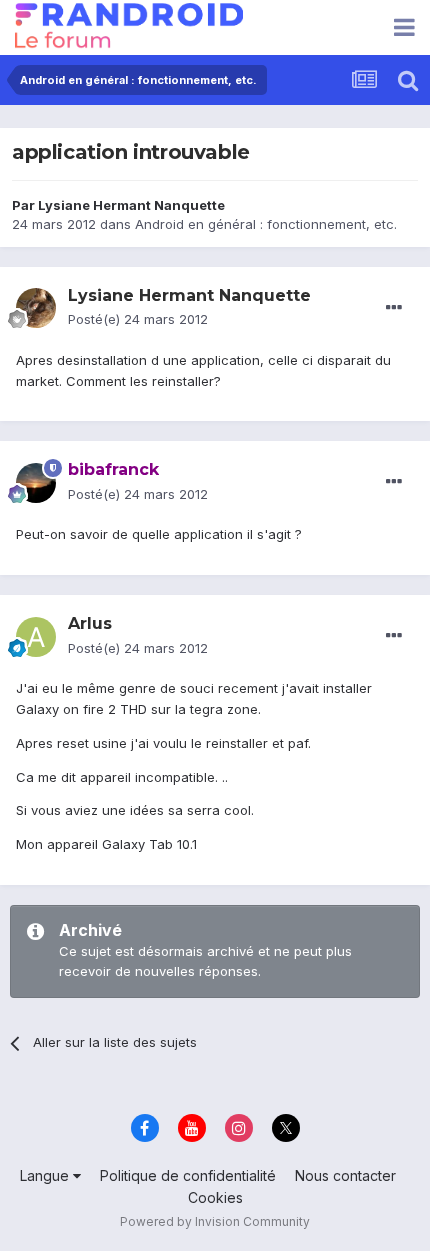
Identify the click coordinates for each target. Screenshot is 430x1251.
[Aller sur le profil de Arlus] (36, 637)
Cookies (215, 1197)
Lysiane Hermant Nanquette (131, 205)
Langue (46, 1175)
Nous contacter (345, 1175)
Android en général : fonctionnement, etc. (266, 224)
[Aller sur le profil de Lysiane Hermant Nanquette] (36, 308)
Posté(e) (138, 319)
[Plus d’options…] (394, 308)
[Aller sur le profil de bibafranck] (36, 483)
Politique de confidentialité (188, 1175)
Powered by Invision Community (215, 1221)
